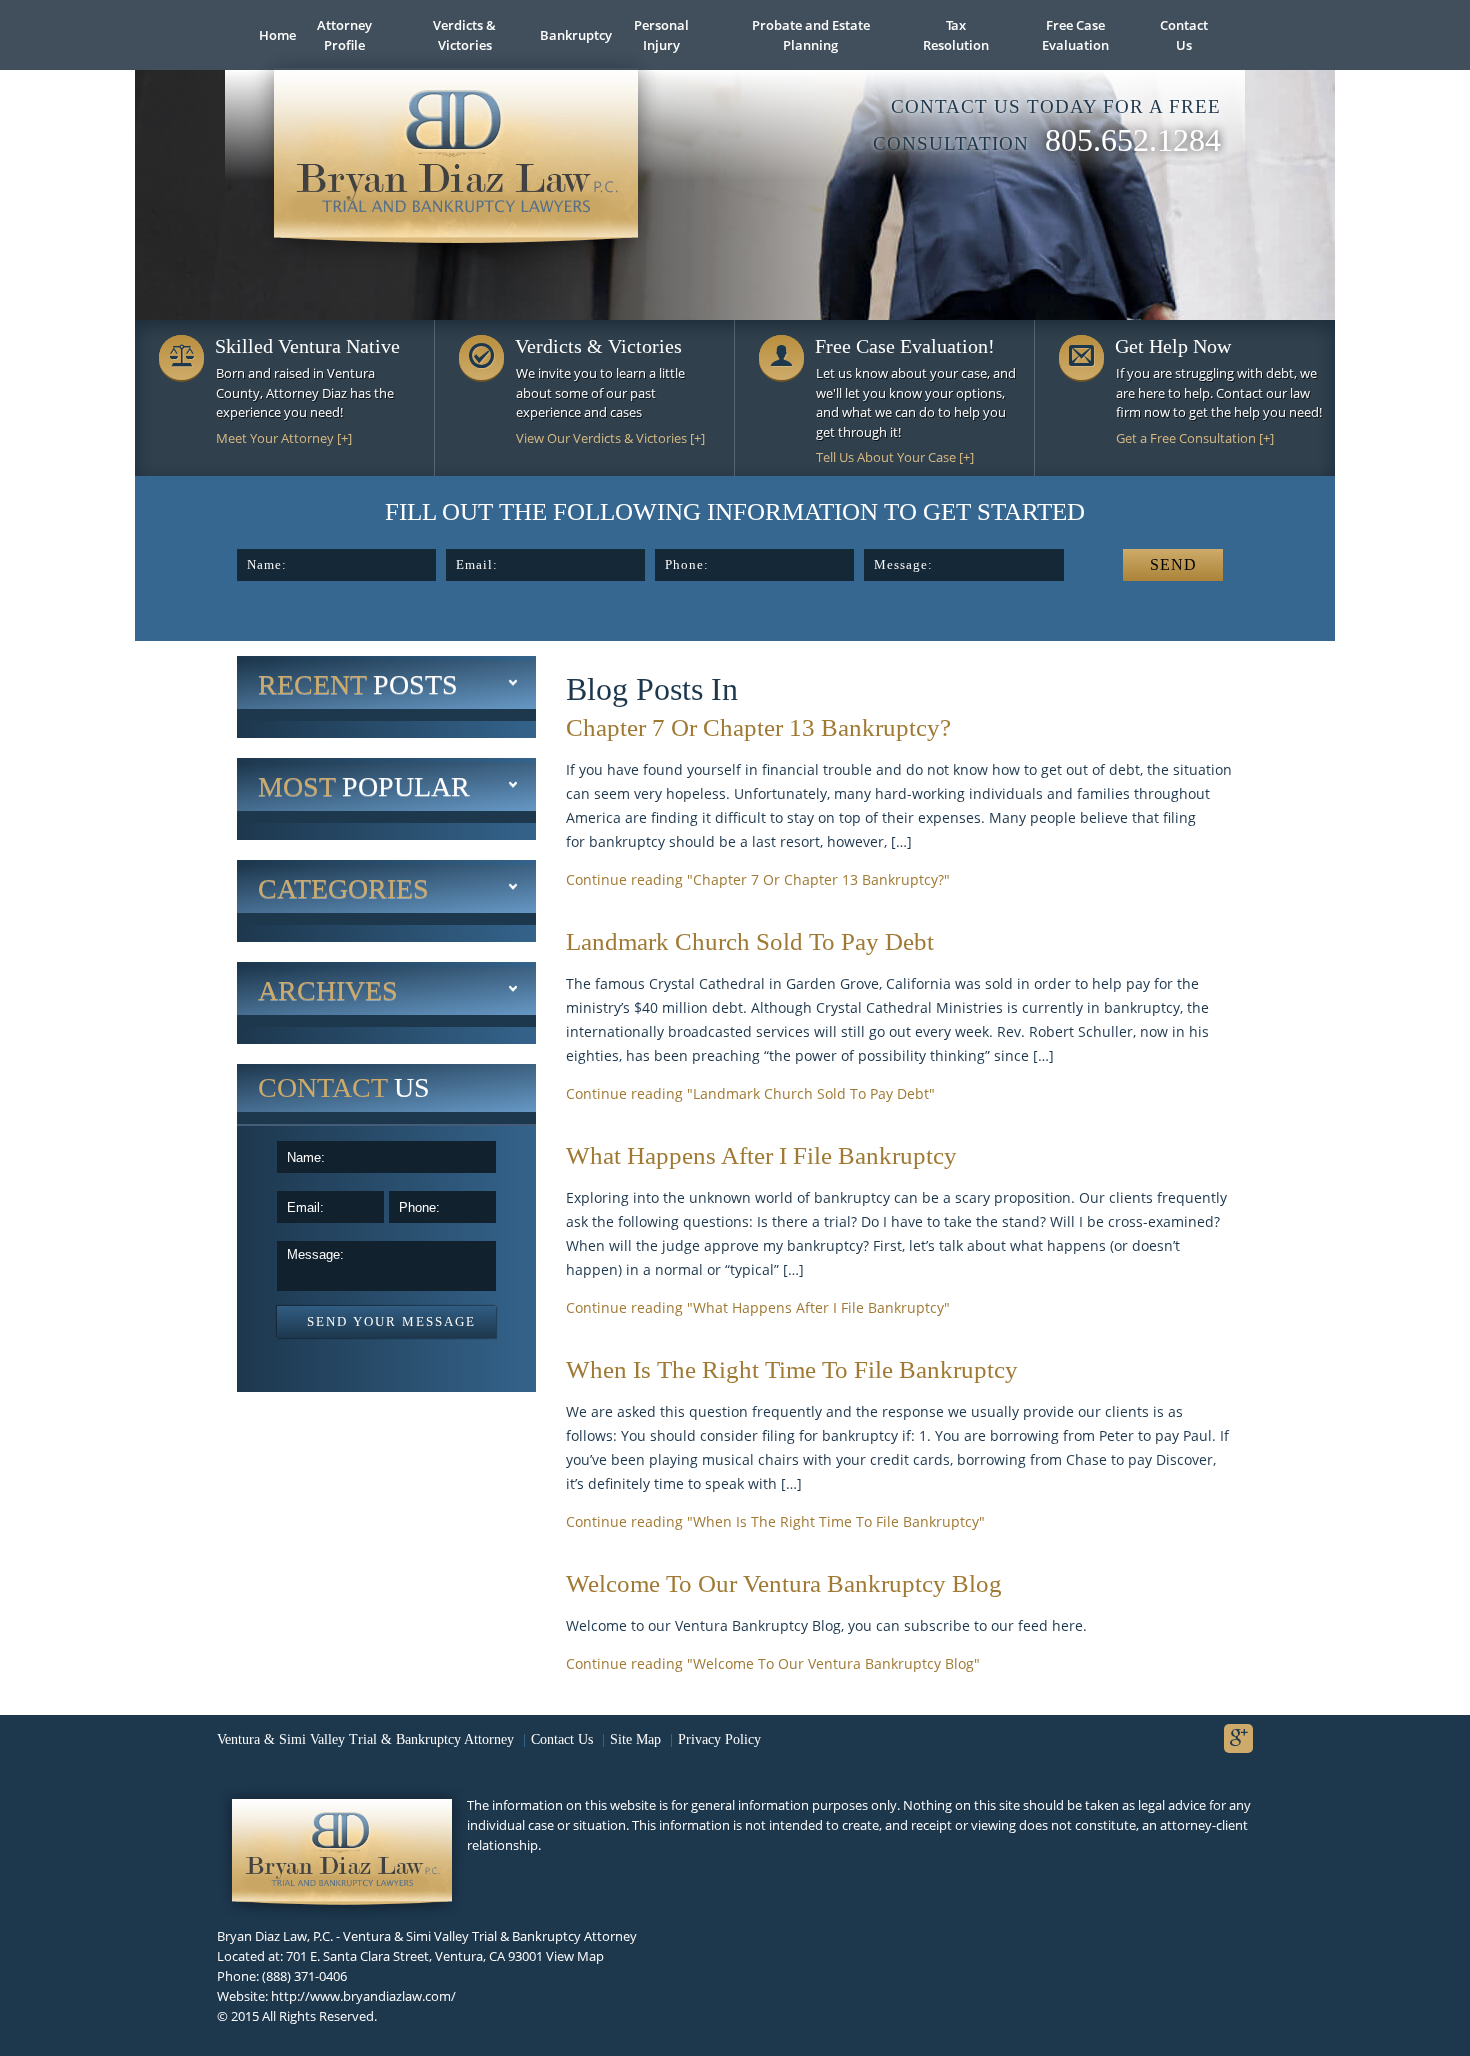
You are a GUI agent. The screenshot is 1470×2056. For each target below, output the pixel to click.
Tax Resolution (956, 35)
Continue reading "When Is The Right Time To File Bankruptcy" (775, 1521)
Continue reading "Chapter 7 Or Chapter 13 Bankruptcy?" (758, 879)
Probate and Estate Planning (811, 35)
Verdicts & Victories (464, 35)
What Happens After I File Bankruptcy (761, 1155)
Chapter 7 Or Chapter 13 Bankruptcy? (758, 727)
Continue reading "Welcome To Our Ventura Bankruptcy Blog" (773, 1663)
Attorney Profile (344, 35)
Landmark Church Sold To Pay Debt (750, 941)
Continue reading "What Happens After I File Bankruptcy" (758, 1307)
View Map (575, 1956)
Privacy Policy (719, 1739)
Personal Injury (661, 35)
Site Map (635, 1739)
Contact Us (1184, 35)
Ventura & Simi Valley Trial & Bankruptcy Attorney (365, 1739)
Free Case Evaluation (1075, 35)
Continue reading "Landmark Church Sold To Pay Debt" (750, 1093)
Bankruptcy (570, 35)
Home (269, 35)
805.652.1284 (1133, 140)
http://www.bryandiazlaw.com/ (363, 1996)
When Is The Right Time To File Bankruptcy (792, 1369)
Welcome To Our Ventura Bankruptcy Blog (784, 1583)
